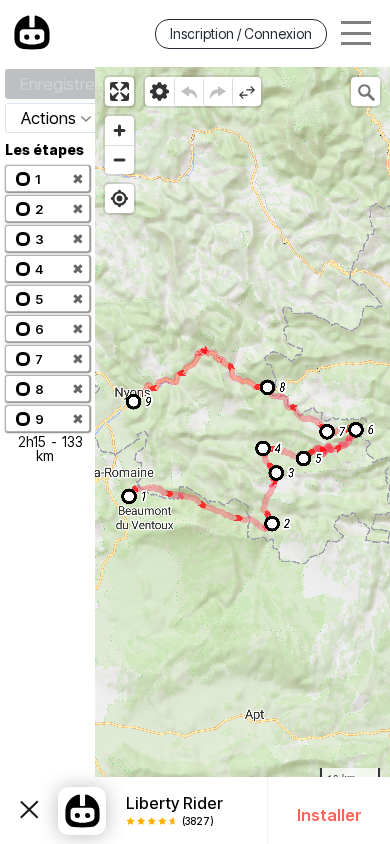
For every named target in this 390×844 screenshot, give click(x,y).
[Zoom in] (119, 130)
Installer (329, 815)
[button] (47, 178)
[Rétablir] (217, 91)
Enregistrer (60, 84)
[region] (242, 455)
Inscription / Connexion (241, 33)
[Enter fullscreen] (119, 91)
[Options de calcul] (159, 91)
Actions (48, 118)
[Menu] (356, 33)
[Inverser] (246, 91)
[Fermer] (29, 811)
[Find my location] (119, 198)
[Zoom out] (119, 159)
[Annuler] (188, 91)
